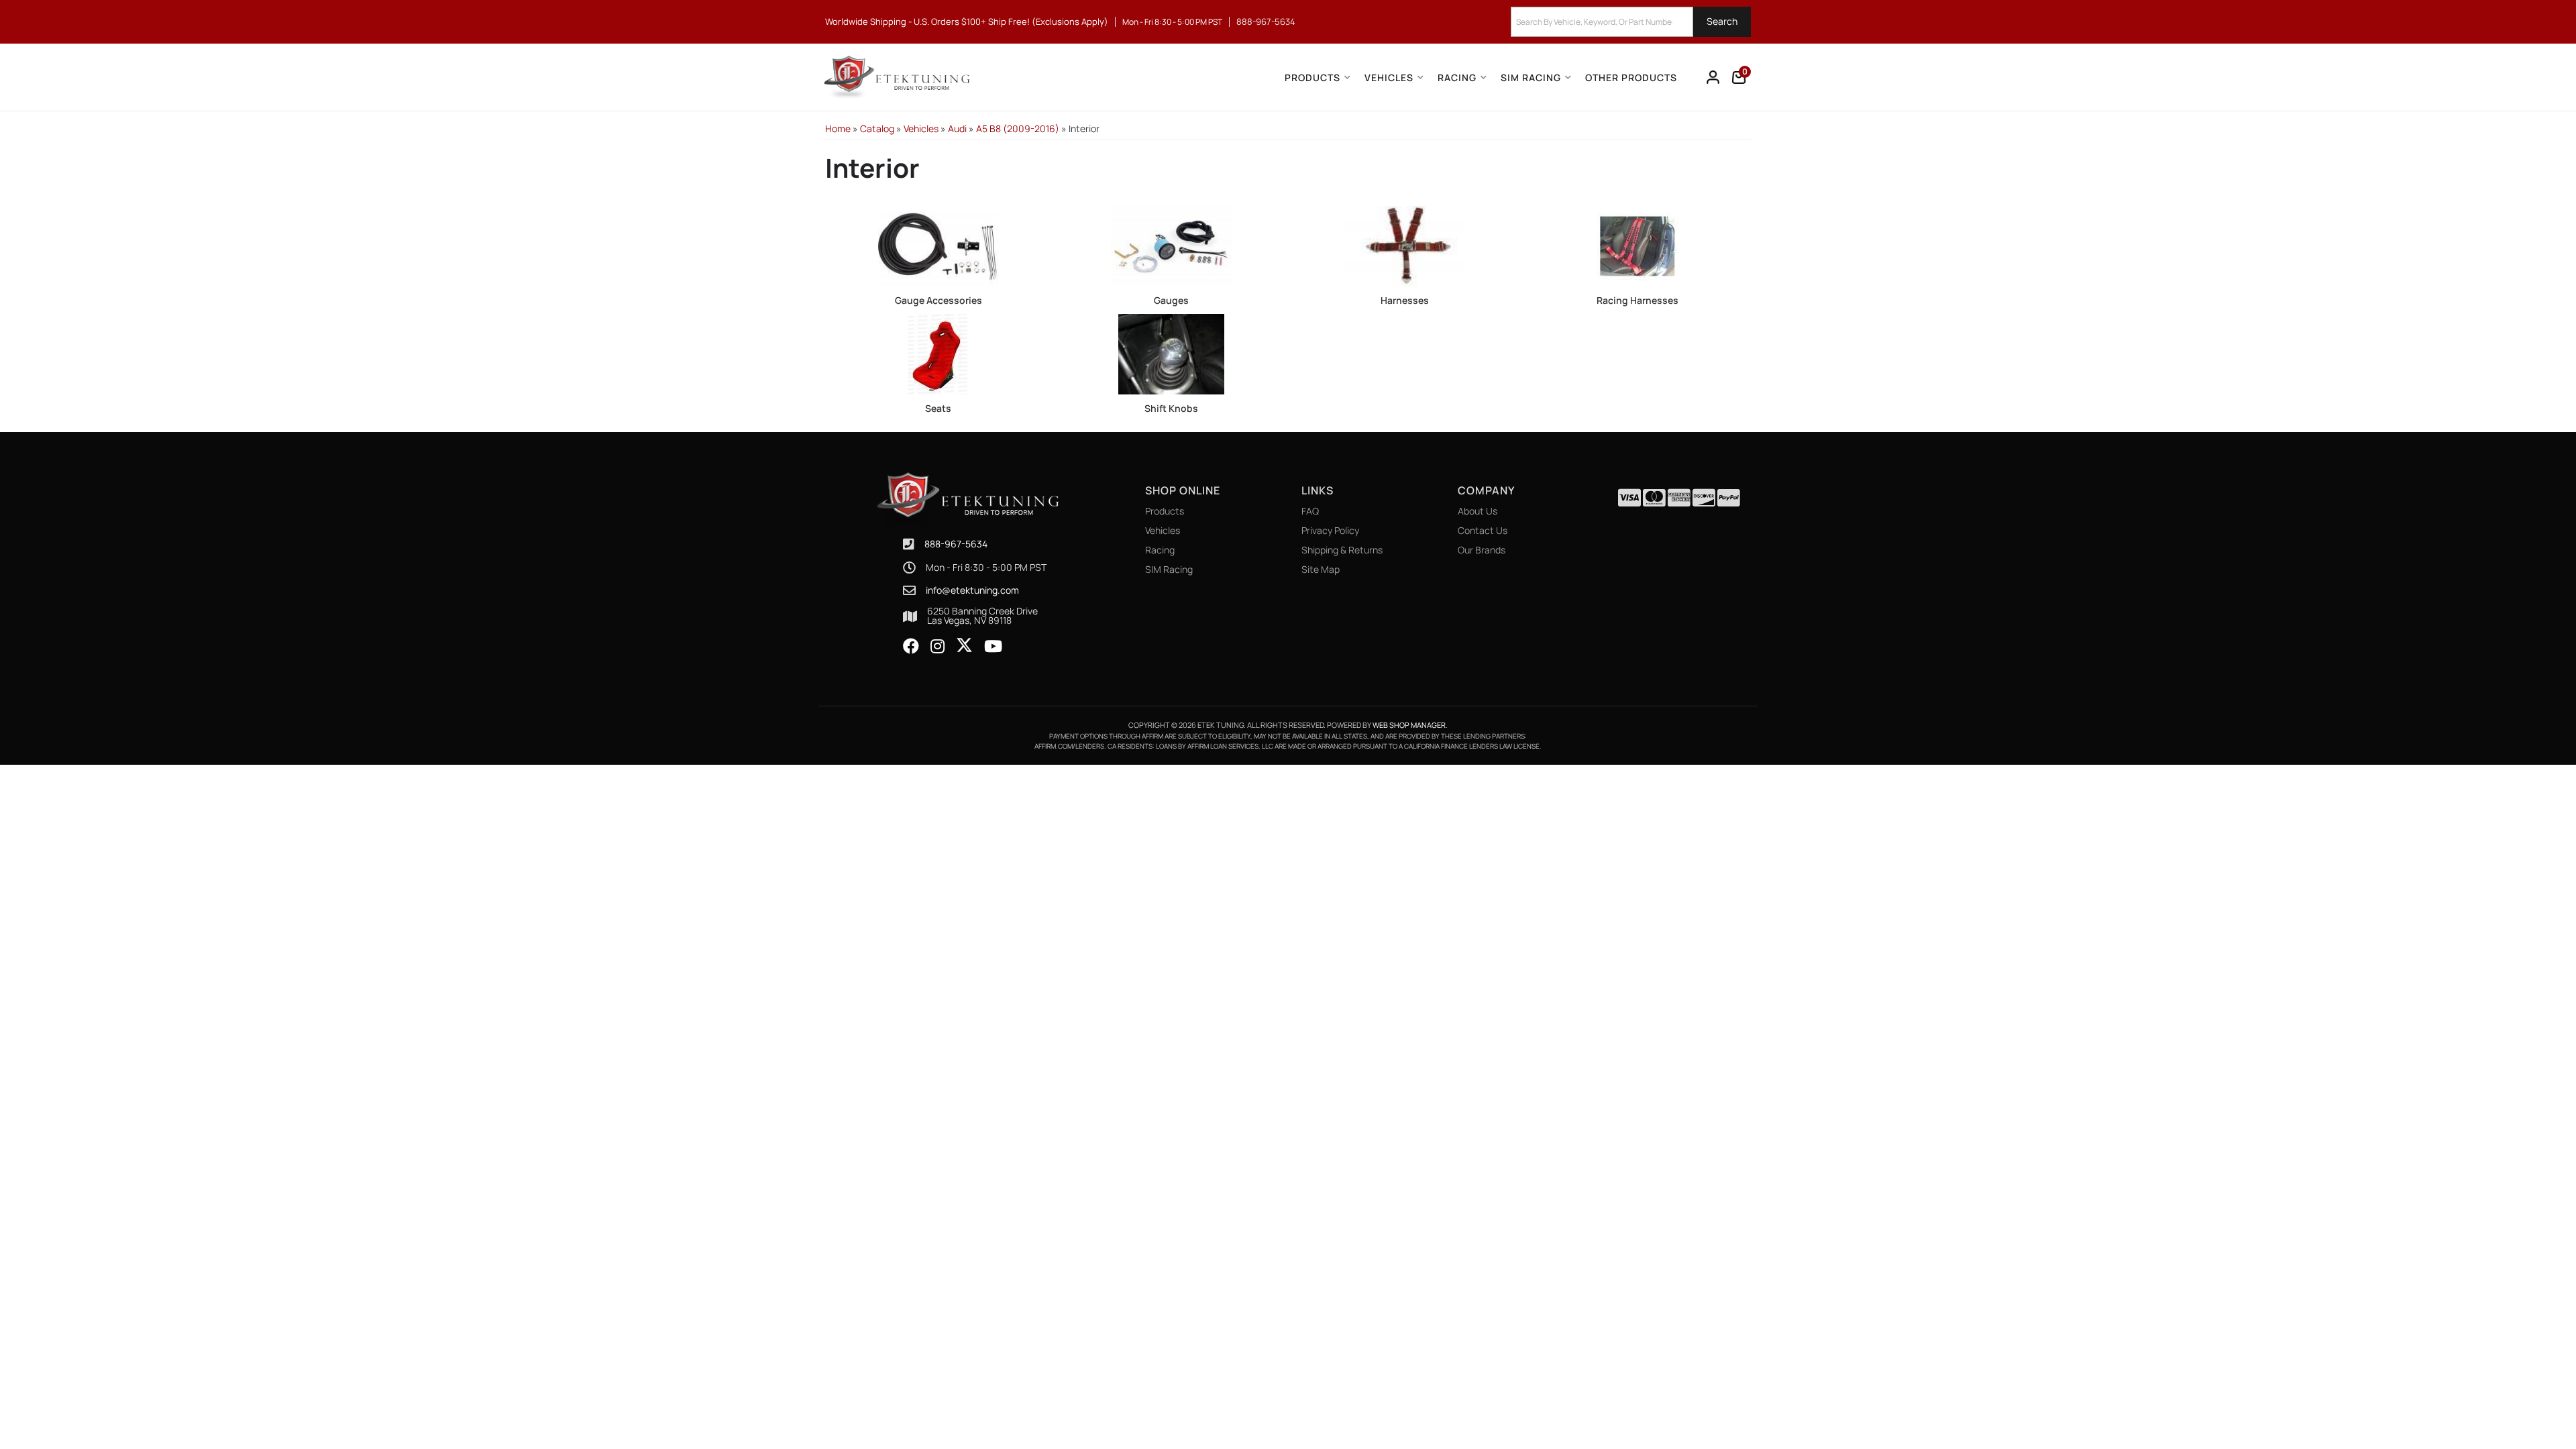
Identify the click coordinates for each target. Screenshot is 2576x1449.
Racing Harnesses (1638, 300)
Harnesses (1405, 300)
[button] (1631, 22)
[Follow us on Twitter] (964, 645)
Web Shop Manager (1409, 725)
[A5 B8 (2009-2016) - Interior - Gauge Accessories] (938, 245)
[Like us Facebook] (911, 647)
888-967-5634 (956, 544)
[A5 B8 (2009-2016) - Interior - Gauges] (1172, 245)
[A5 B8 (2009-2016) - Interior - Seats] (938, 353)
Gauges (1171, 300)
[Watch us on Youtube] (993, 647)
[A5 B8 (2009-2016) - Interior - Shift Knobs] (1172, 353)
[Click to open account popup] (1713, 77)
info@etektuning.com (972, 590)
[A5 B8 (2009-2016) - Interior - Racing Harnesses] (1638, 245)
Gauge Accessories (938, 300)
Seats (938, 408)
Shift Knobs (1171, 408)
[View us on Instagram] (937, 647)
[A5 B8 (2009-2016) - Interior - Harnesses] (1405, 245)
